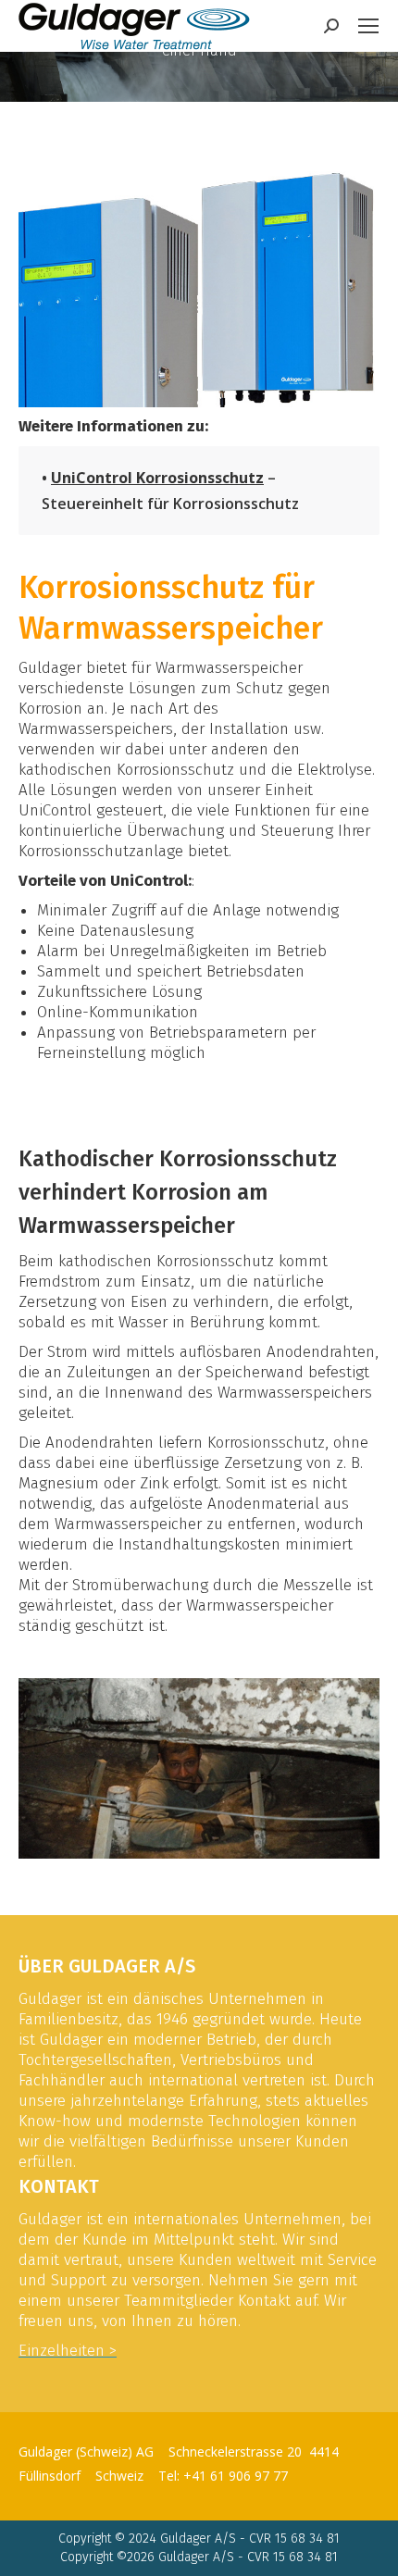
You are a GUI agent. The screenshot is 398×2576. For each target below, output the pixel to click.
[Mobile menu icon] (368, 26)
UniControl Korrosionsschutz (157, 478)
